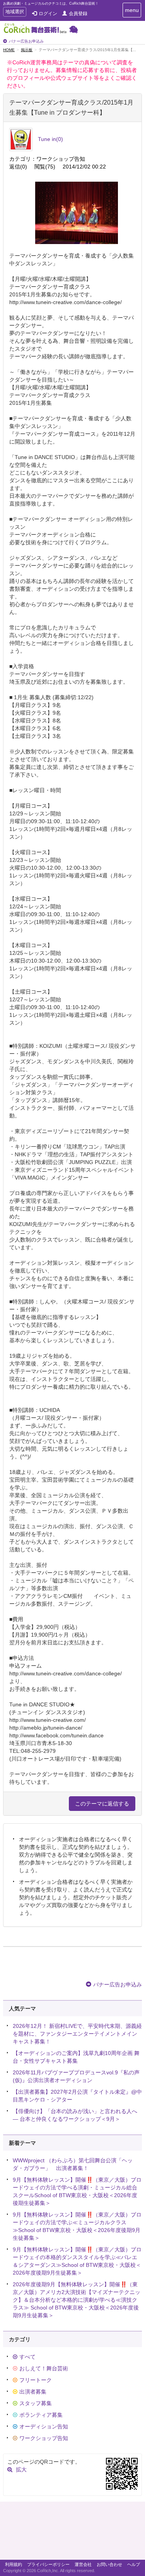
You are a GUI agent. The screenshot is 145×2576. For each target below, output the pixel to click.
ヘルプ (134, 2564)
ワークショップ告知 (44, 2438)
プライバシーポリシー (48, 2564)
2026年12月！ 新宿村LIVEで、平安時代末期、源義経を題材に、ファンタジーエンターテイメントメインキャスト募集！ (77, 2034)
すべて (27, 2357)
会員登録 (78, 14)
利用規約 (14, 2564)
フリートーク (36, 2380)
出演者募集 (33, 2392)
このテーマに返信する (102, 1804)
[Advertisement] (72, 2533)
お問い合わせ (109, 2564)
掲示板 (27, 50)
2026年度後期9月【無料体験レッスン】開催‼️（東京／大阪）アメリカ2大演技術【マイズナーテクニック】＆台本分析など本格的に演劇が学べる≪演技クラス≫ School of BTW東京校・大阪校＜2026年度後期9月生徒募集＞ (77, 2300)
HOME (9, 50)
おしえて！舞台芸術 (44, 2368)
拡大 (21, 2469)
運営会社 (83, 2564)
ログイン (48, 14)
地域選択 (14, 13)
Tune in (50, 139)
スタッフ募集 (36, 2403)
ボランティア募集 (41, 2415)
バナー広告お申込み (26, 41)
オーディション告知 (44, 2426)
